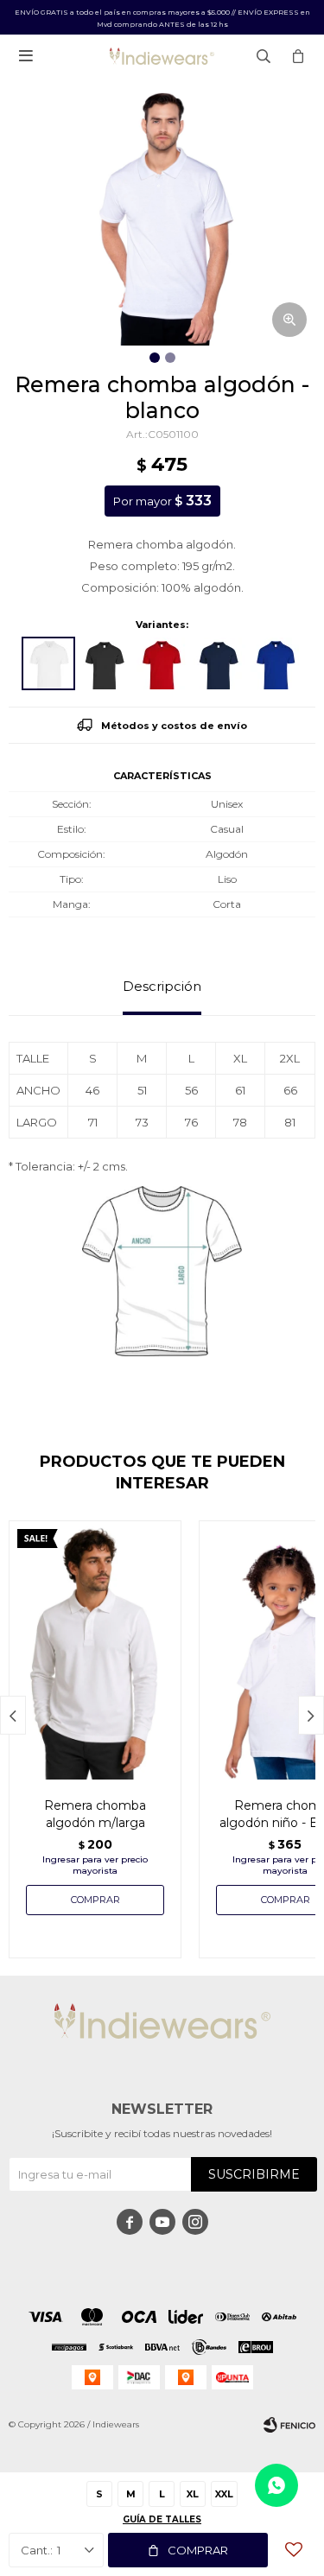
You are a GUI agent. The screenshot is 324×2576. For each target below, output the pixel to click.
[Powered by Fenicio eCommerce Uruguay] (289, 2425)
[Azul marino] (219, 663)
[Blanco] (48, 663)
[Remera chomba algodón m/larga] (95, 1650)
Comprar (198, 2550)
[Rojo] (162, 663)
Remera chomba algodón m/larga (95, 1814)
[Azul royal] (276, 663)
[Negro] (105, 663)
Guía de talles (162, 2519)
